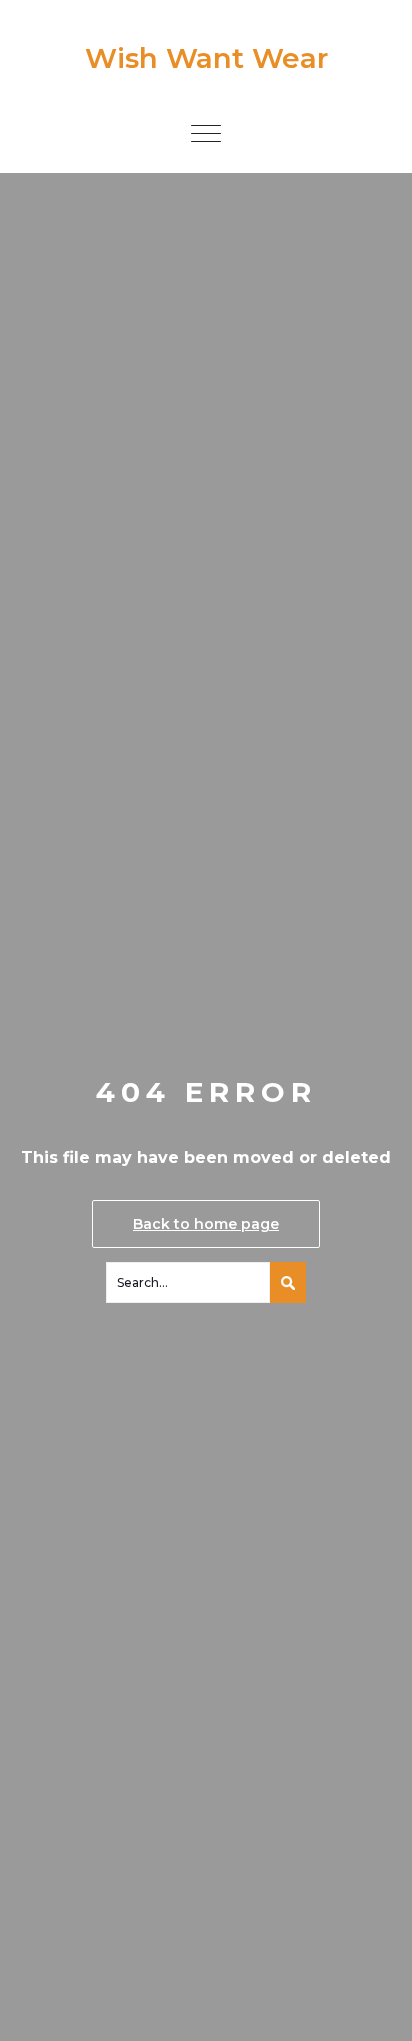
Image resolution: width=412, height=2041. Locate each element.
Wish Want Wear (206, 58)
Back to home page (206, 1224)
